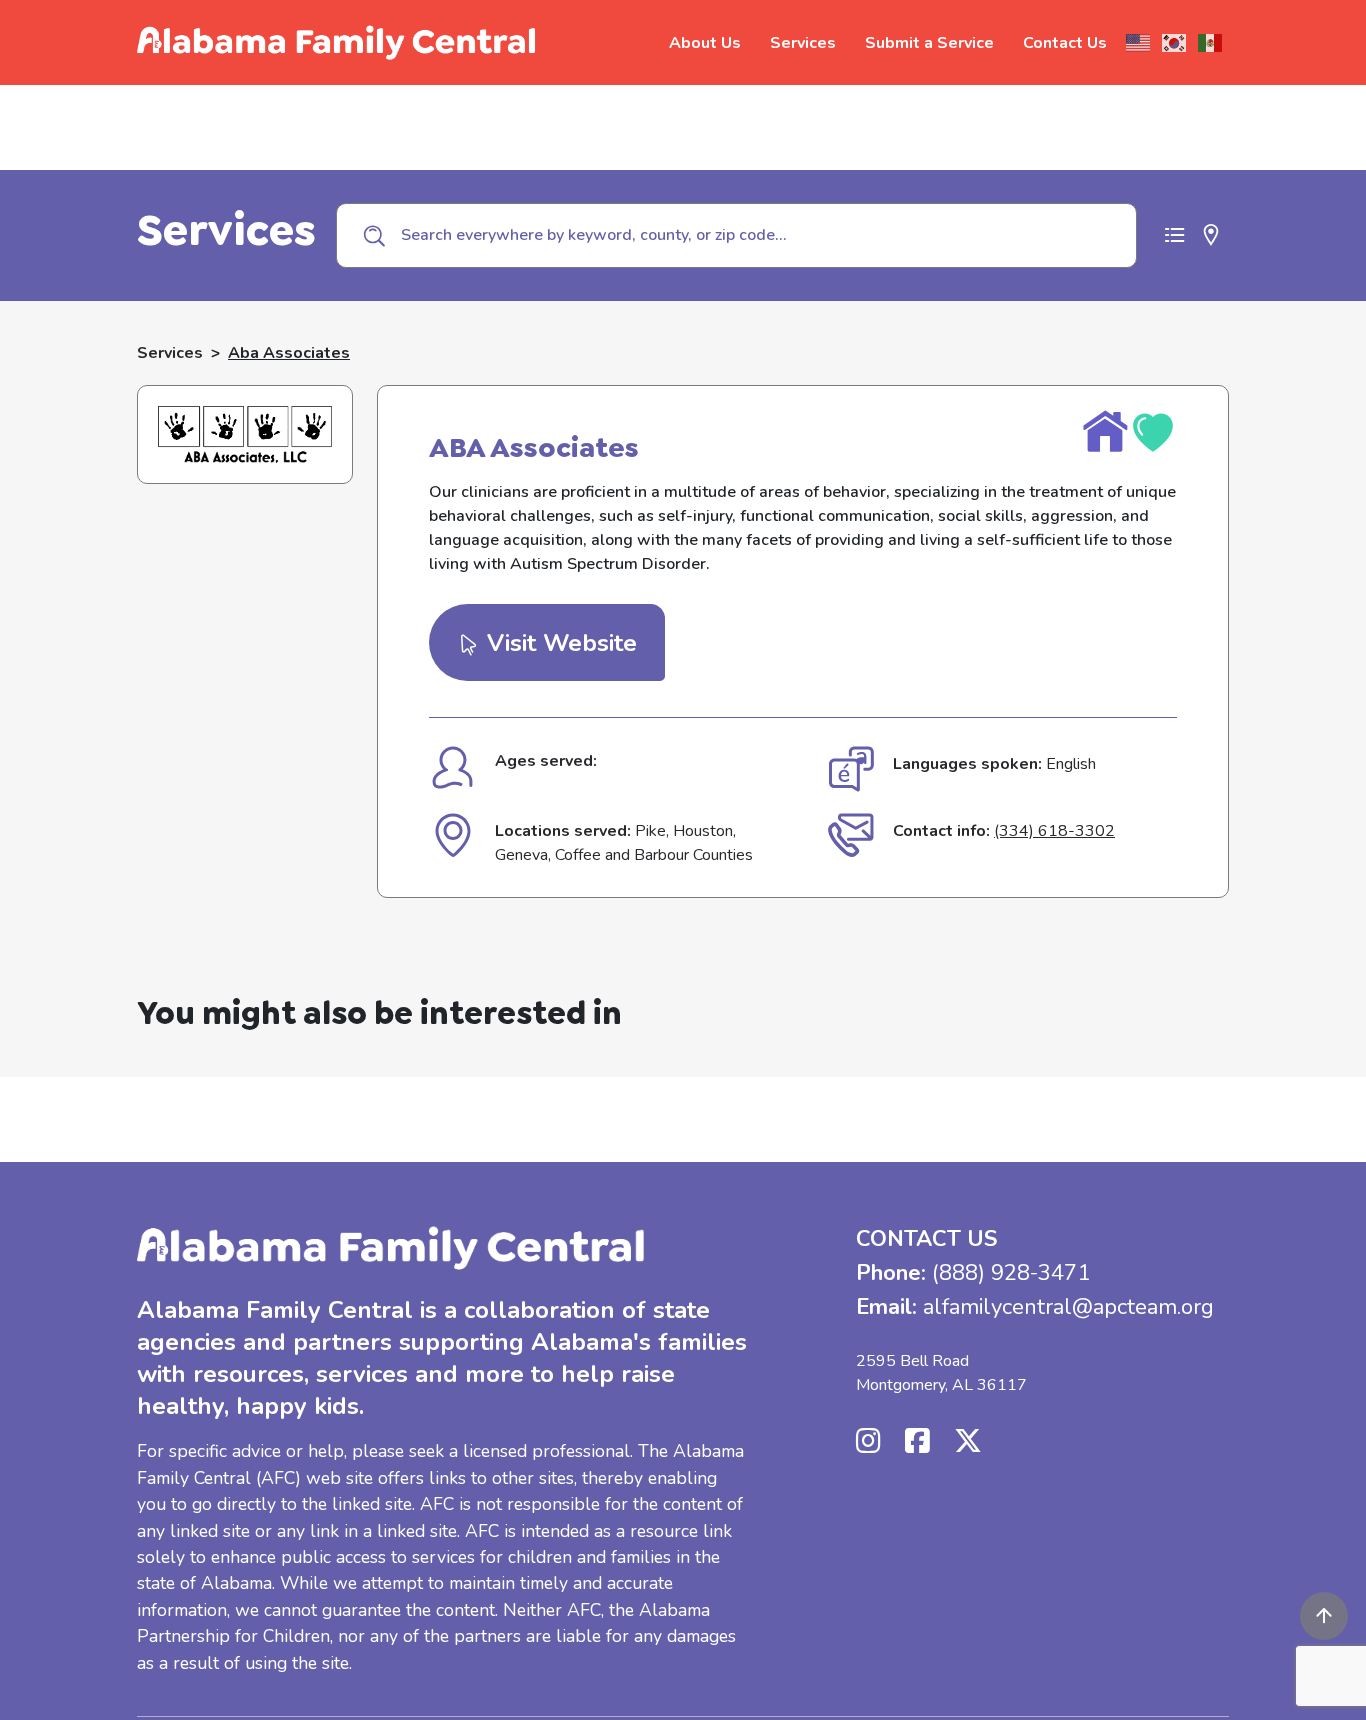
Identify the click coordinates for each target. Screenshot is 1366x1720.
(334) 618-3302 (1054, 831)
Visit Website (558, 643)
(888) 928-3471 (1011, 1273)
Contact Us (1065, 43)
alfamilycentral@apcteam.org (1068, 1307)
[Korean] (1175, 43)
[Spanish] (1211, 43)
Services (803, 43)
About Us (705, 43)
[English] (1139, 43)
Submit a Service (929, 43)
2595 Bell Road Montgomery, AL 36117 (941, 1373)
